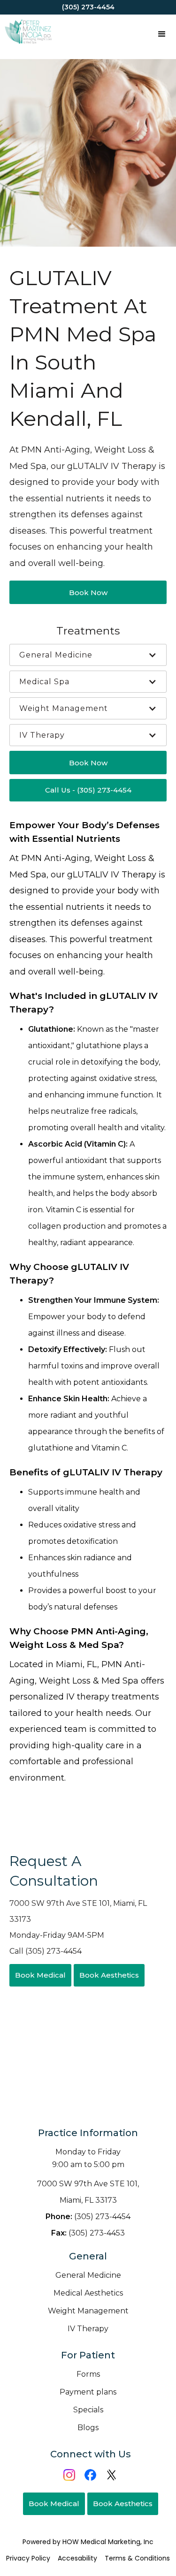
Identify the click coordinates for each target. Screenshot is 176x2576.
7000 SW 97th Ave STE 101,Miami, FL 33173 (88, 2192)
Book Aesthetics (109, 1975)
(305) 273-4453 (88, 2233)
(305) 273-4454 (88, 2217)
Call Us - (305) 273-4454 (88, 790)
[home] (26, 33)
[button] (162, 33)
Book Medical (40, 1975)
